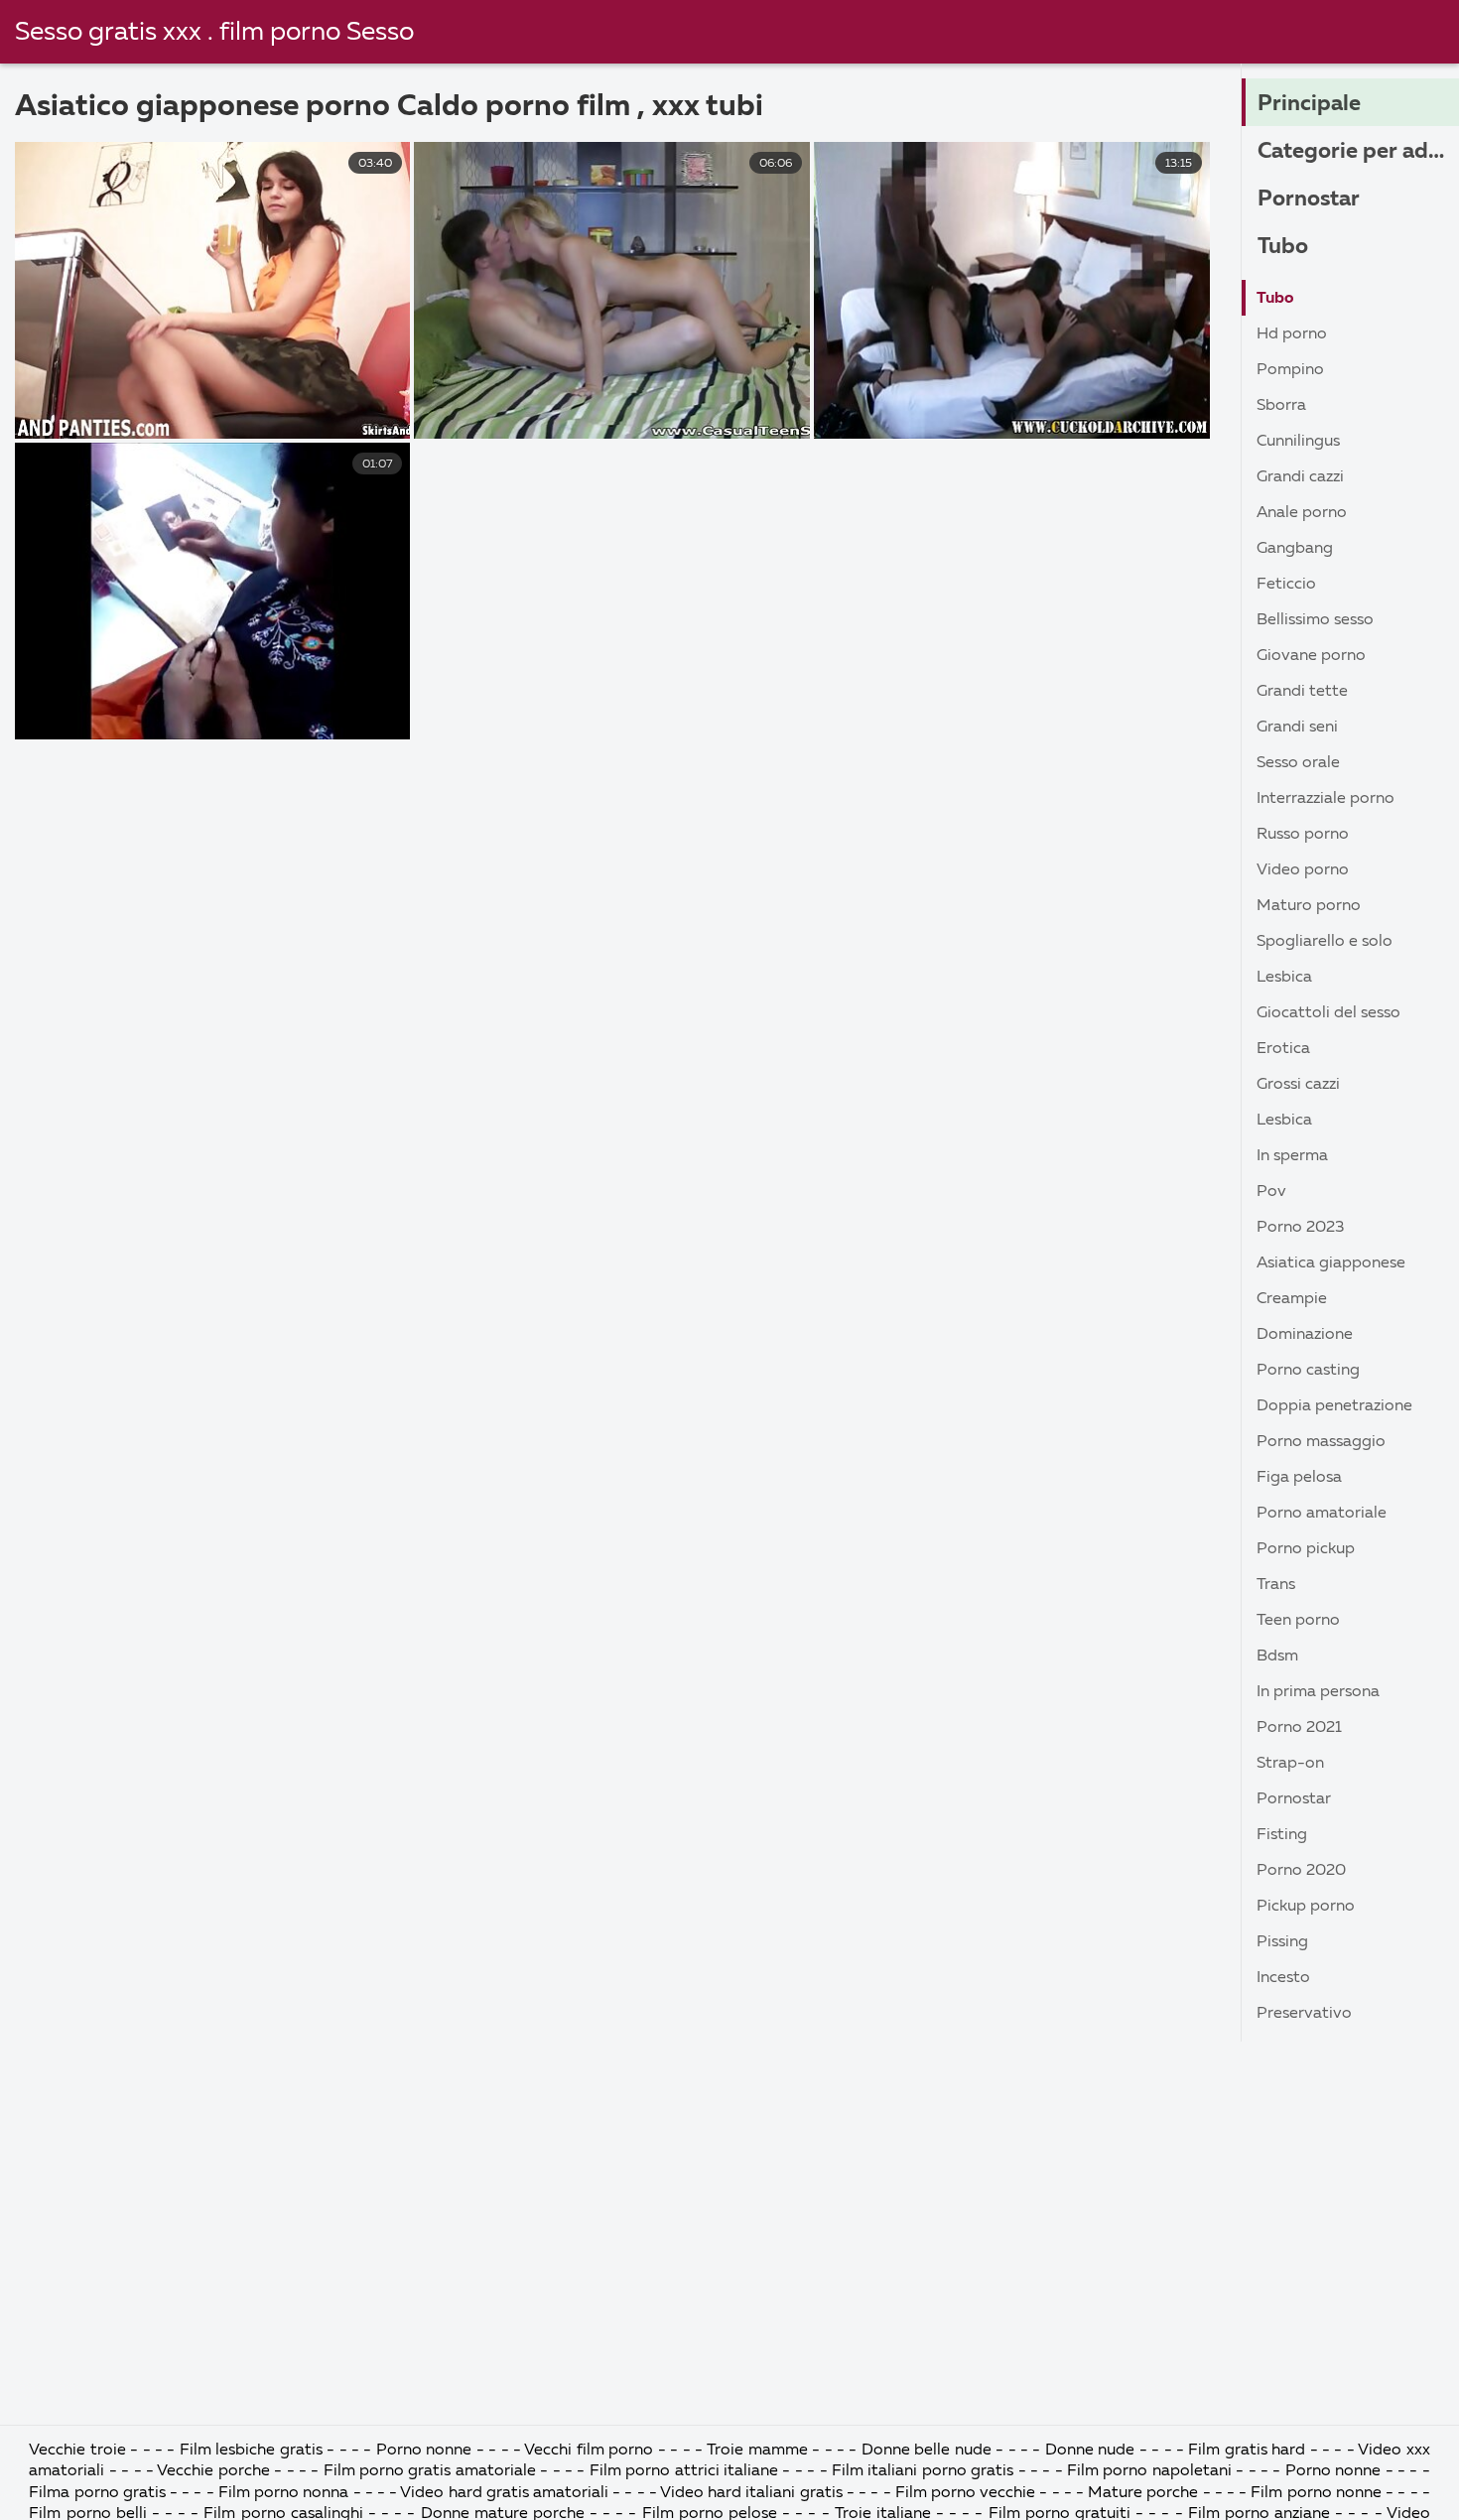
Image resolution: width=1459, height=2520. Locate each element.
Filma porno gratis (99, 2493)
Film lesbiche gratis (253, 2451)
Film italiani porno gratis (925, 2471)
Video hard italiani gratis (753, 2493)
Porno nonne (426, 2451)
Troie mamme (757, 2451)
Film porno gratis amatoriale (432, 2471)
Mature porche (1143, 2493)
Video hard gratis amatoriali (506, 2493)
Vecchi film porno (589, 2451)
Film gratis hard (1247, 2451)
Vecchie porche (213, 2471)
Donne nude (1092, 2451)
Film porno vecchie (965, 2493)
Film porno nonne (1316, 2493)
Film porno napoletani (1151, 2471)
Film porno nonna (286, 2493)
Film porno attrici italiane (686, 2471)
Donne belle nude (928, 2451)
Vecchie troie (79, 2451)
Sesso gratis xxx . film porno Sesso (214, 33)
